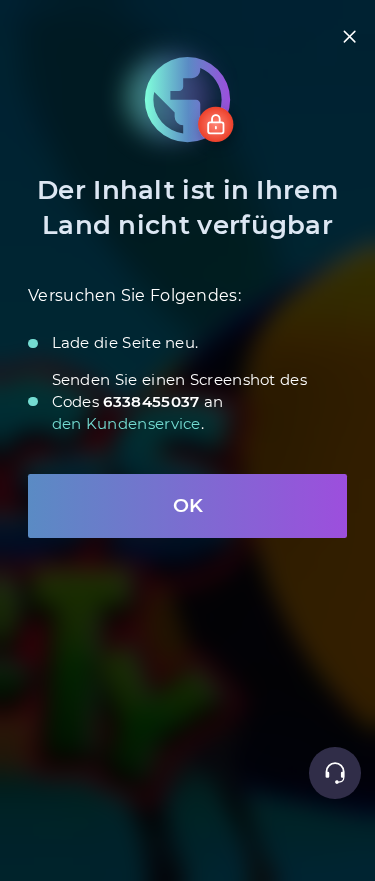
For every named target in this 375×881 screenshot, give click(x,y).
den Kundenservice (126, 423)
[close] (349, 36)
